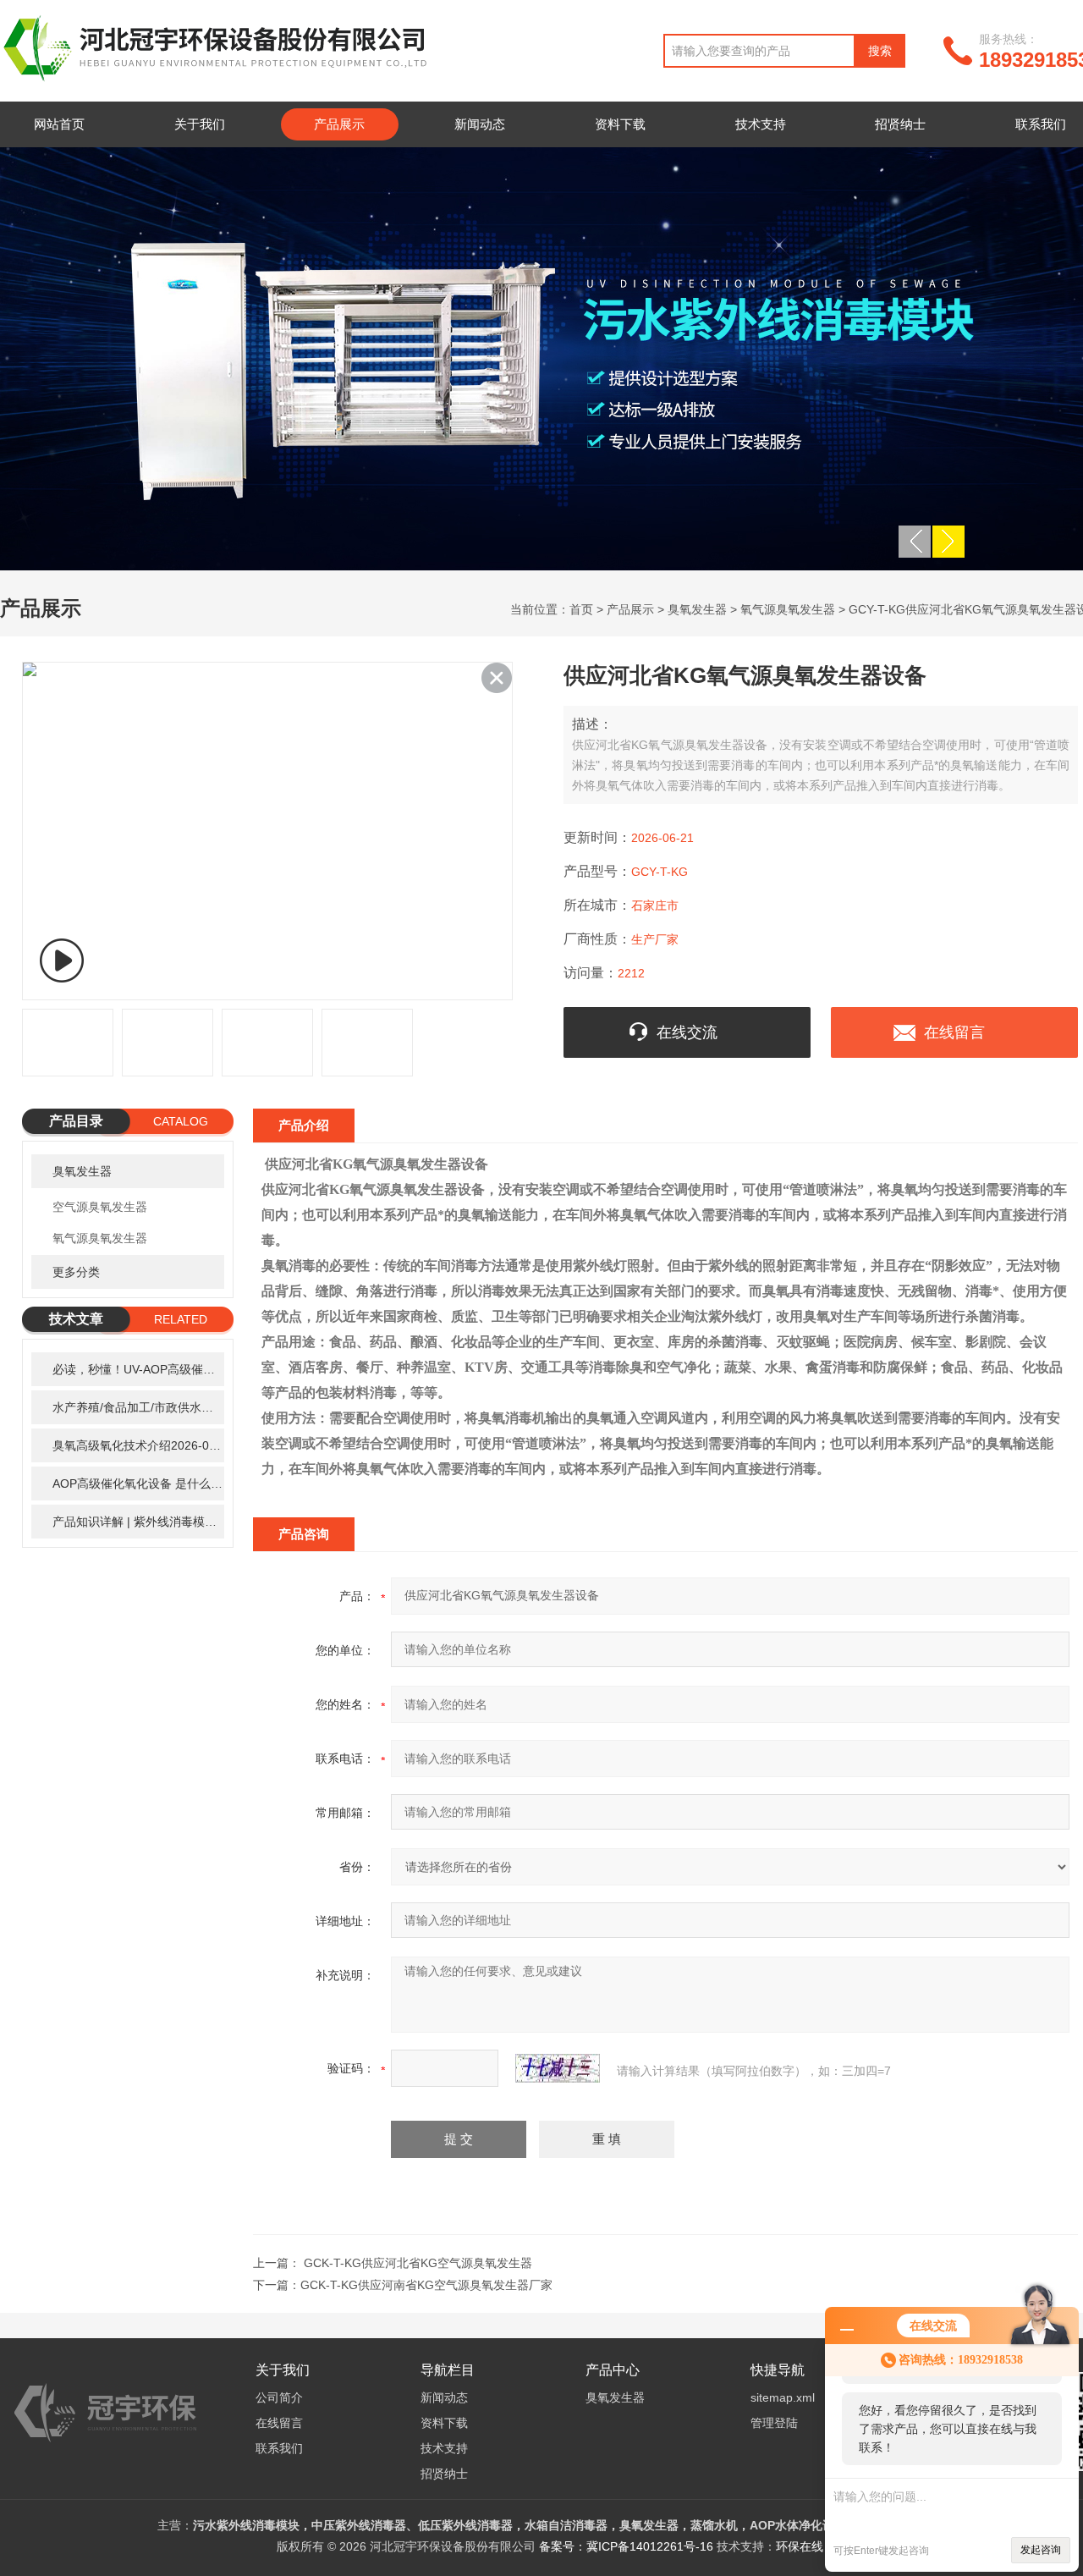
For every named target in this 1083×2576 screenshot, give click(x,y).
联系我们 (279, 2448)
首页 (581, 609)
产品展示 (339, 124)
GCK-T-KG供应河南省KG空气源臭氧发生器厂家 (426, 2285)
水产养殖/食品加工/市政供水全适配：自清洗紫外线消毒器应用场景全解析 (138, 1407)
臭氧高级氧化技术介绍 (138, 1445)
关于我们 (200, 124)
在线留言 (954, 1032)
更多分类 (76, 1272)
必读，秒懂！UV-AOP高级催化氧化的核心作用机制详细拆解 (138, 1369)
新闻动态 (480, 124)
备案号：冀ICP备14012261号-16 (626, 2546)
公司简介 (279, 2397)
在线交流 (687, 1032)
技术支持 (761, 124)
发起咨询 (1041, 2550)
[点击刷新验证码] (558, 2068)
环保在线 (800, 2546)
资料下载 (620, 124)
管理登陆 (774, 2423)
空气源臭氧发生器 (100, 1207)
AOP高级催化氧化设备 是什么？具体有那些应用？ (138, 1483)
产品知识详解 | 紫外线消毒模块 (138, 1522)
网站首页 (59, 124)
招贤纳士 (900, 124)
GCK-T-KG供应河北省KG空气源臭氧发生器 (418, 2263)
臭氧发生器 (697, 609)
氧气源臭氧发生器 (788, 609)
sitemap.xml (783, 2397)
